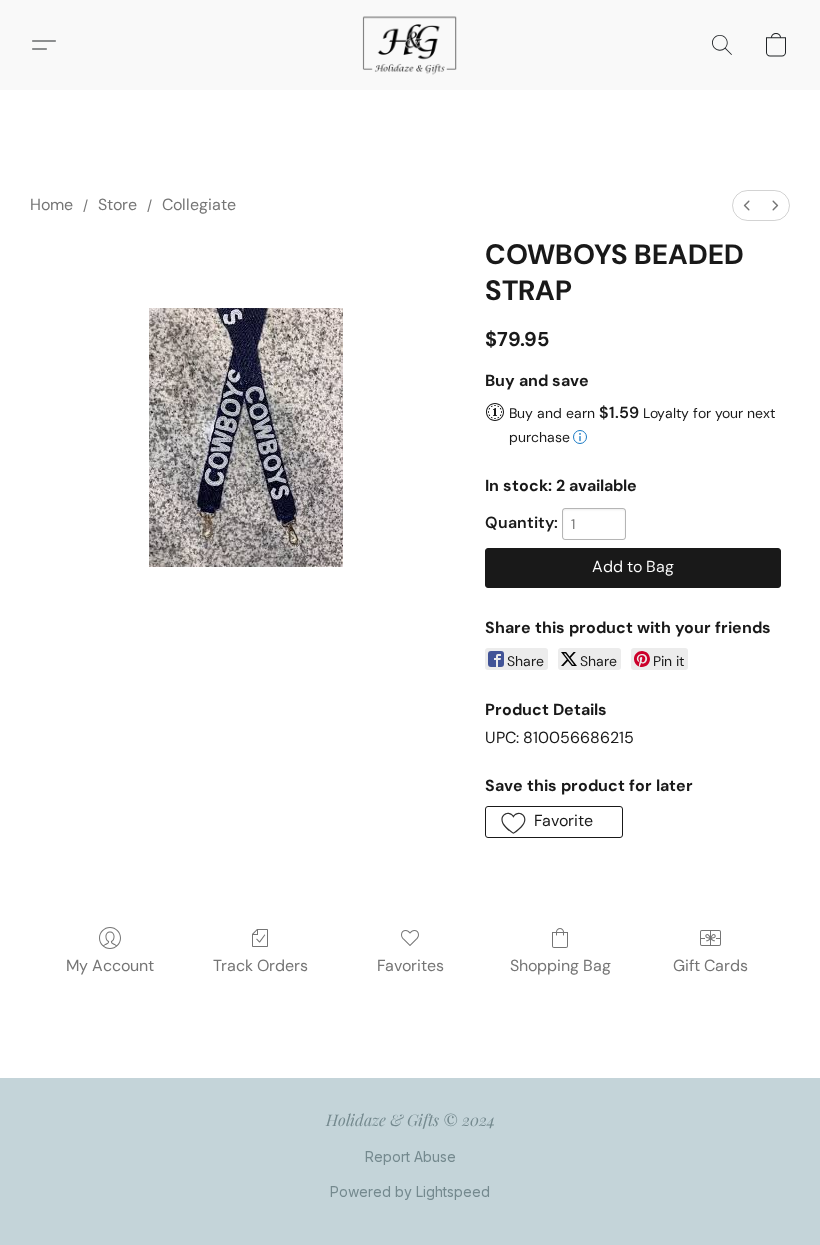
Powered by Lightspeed (410, 1191)
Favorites (410, 965)
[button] (410, 45)
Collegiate (199, 204)
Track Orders (260, 965)
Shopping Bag (560, 965)
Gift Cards (710, 965)
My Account (110, 965)
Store (117, 204)
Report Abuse (410, 1156)
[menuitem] (747, 205)
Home (51, 204)
